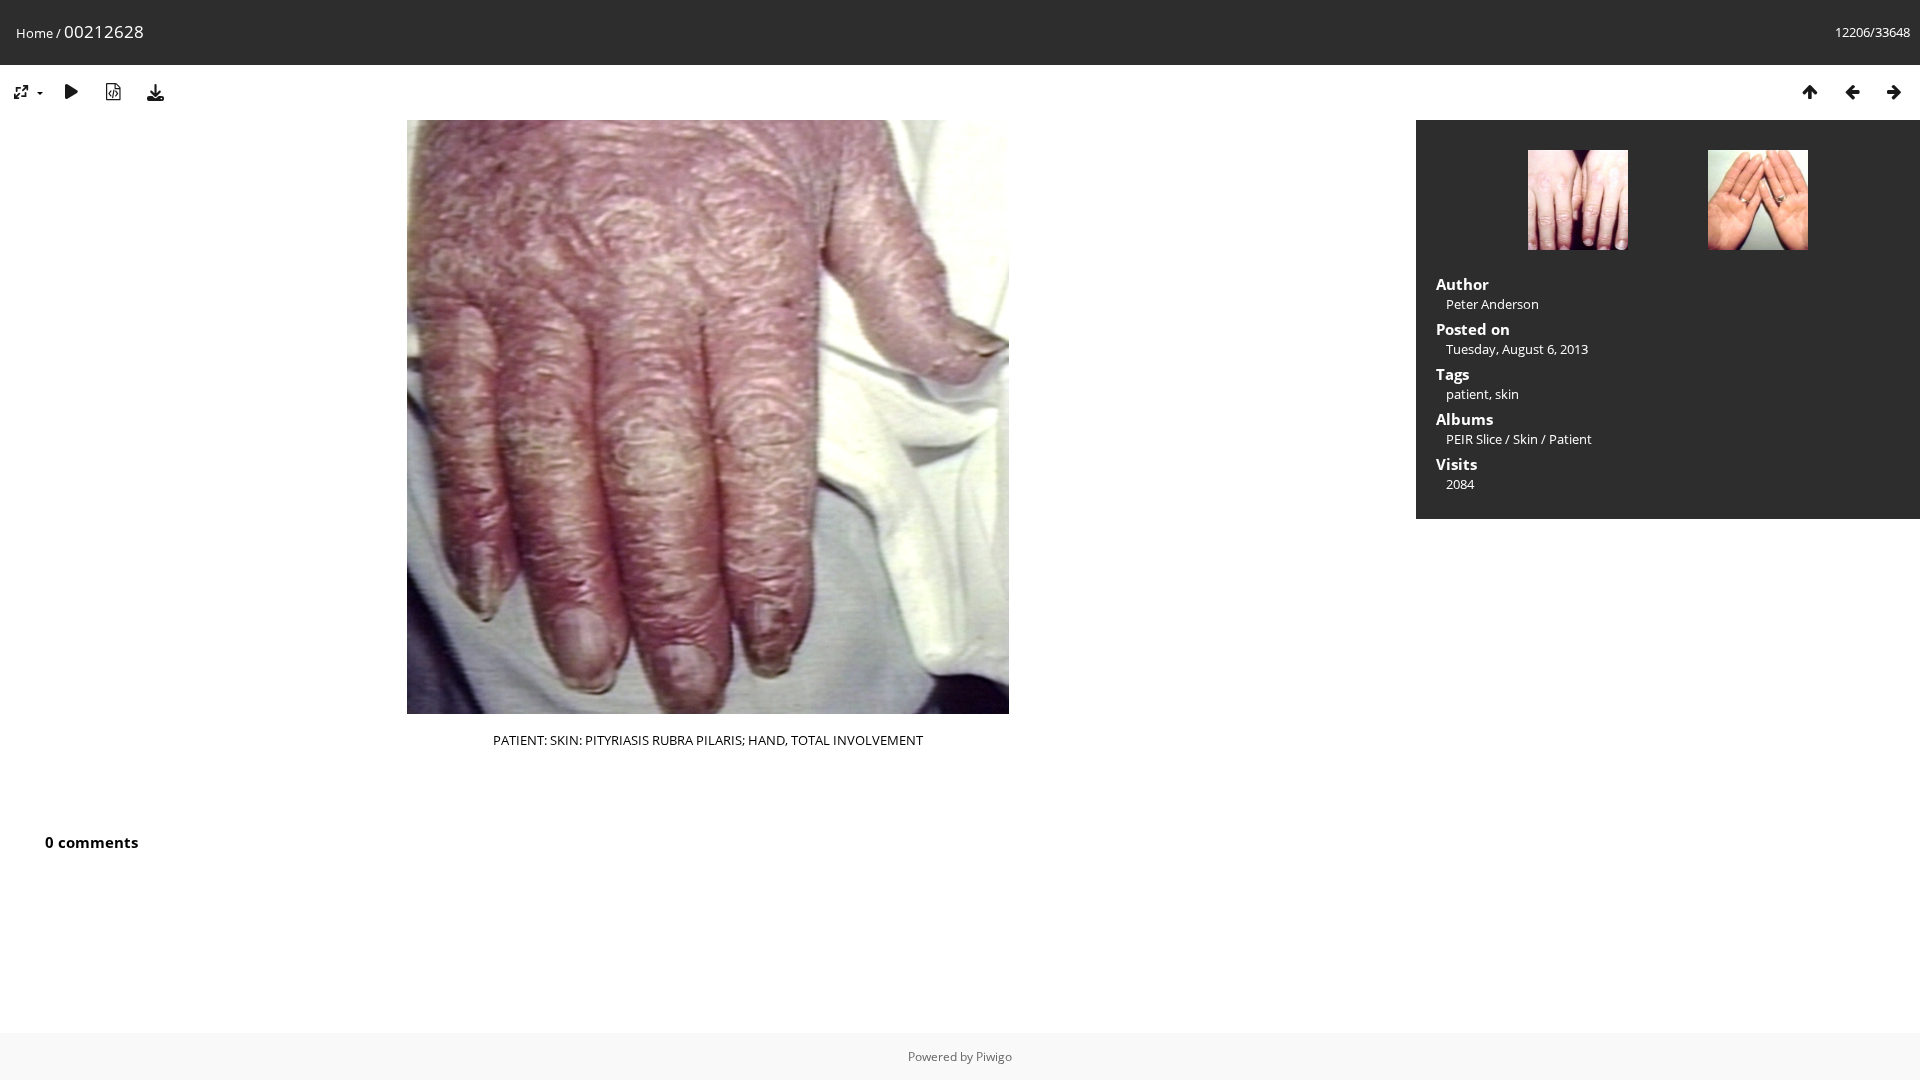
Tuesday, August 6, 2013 (1517, 349)
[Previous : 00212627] (1852, 91)
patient (1467, 394)
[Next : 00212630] (1894, 91)
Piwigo (994, 1056)
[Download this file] (155, 91)
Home (34, 33)
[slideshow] (71, 91)
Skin (1525, 439)
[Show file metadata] (113, 91)
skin (1507, 394)
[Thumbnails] (1810, 91)
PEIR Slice (1474, 439)
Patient (1570, 439)
